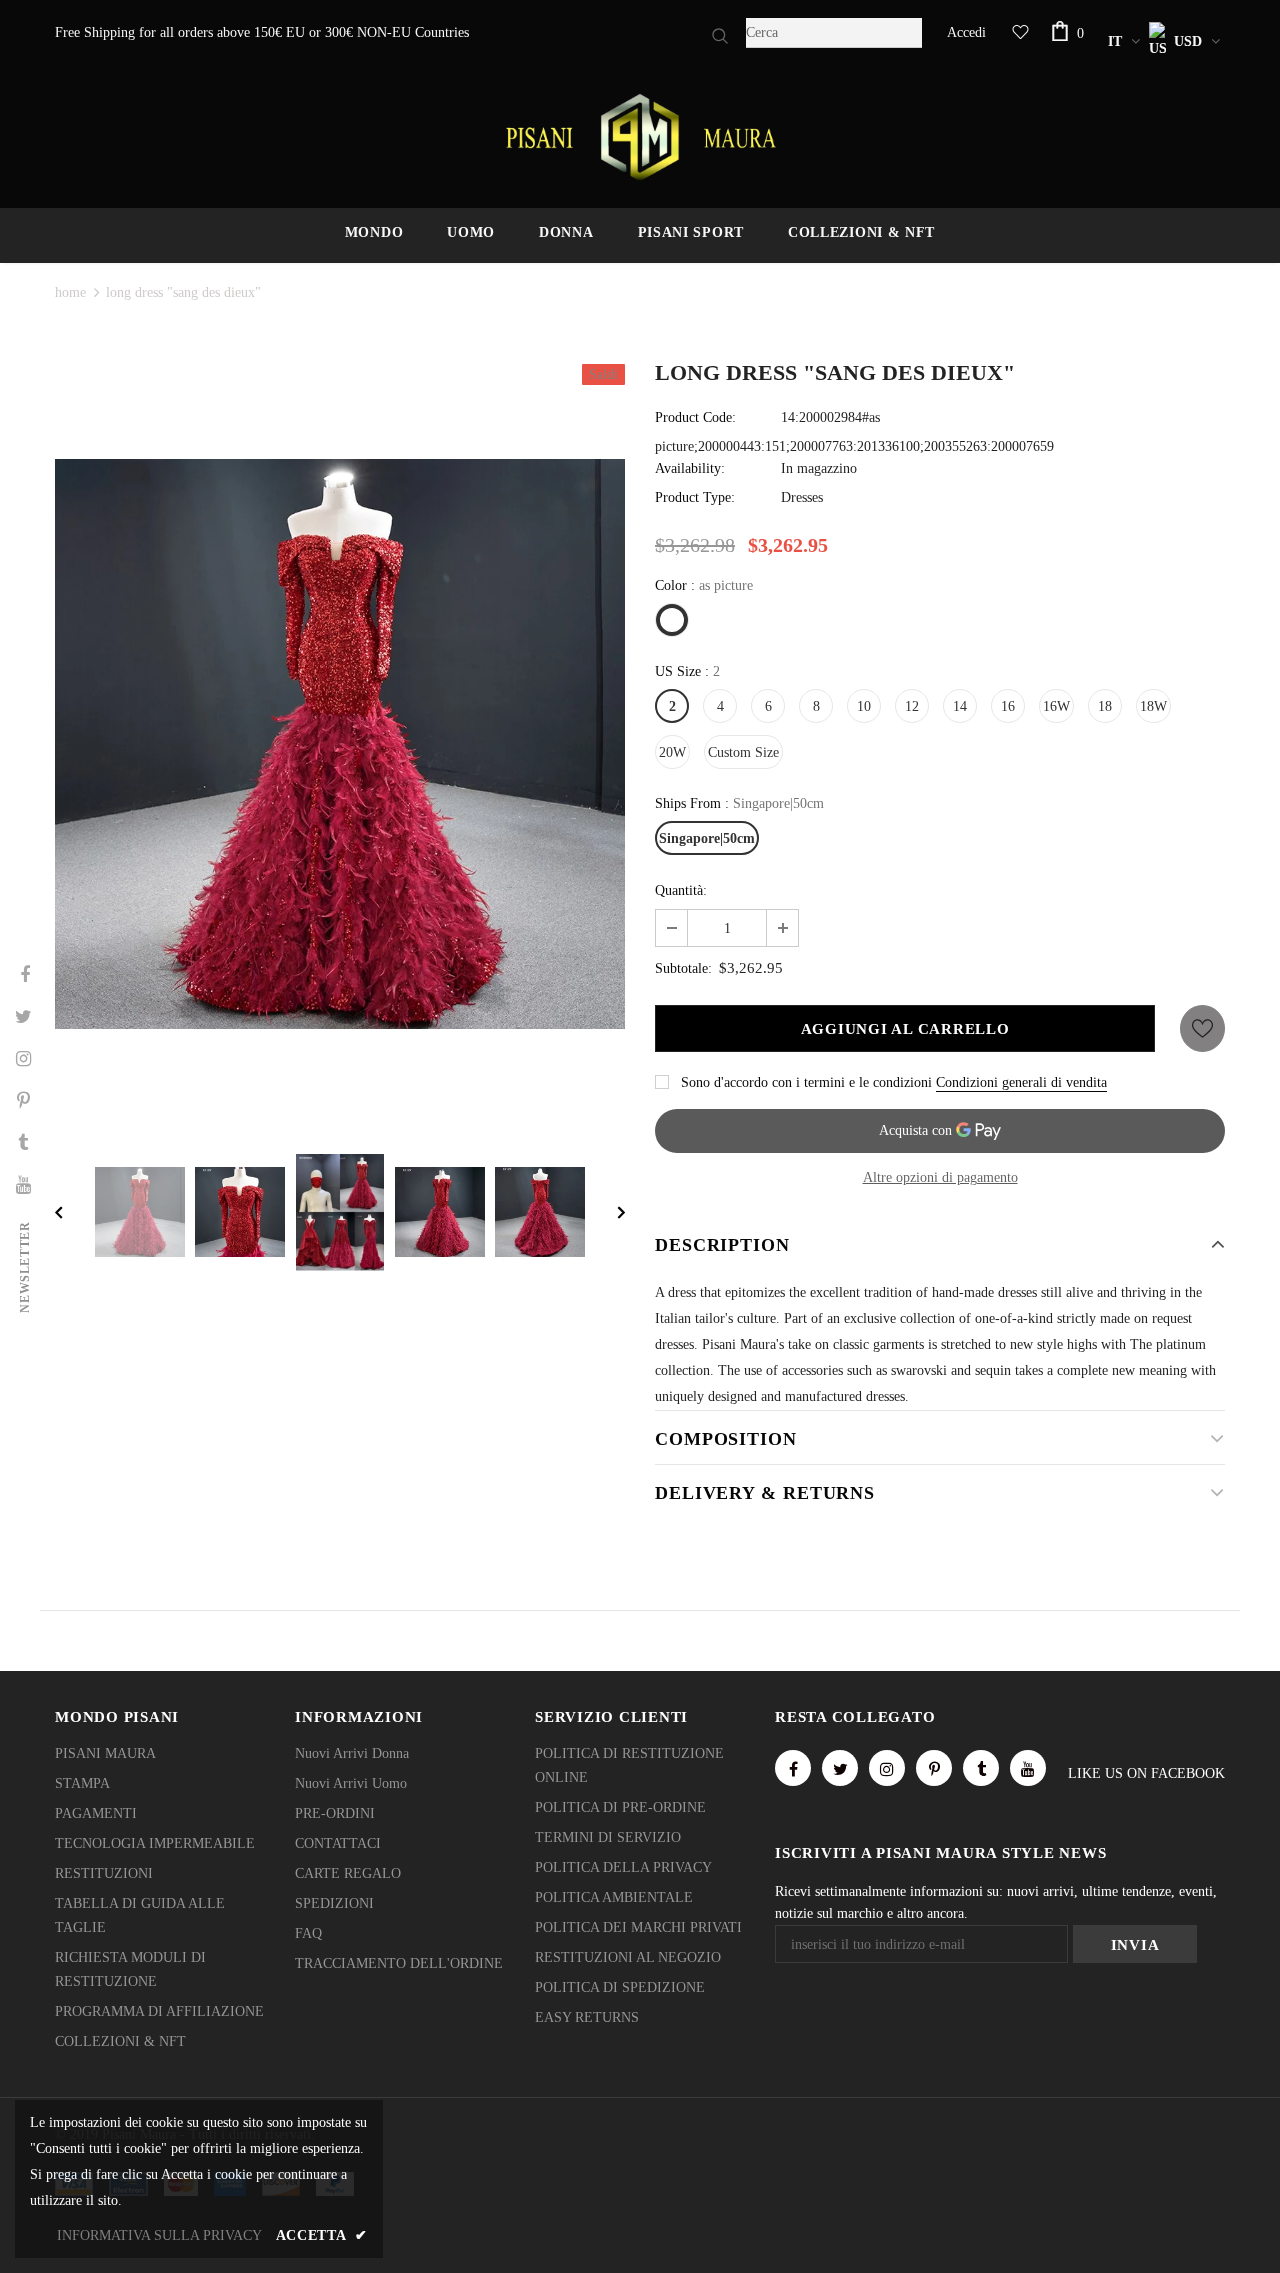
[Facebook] (793, 1768)
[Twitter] (840, 1768)
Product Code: (695, 417)
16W (1056, 706)
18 (1105, 706)
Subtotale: (683, 968)
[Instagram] (887, 1768)
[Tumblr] (981, 1768)
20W (672, 752)
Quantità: (681, 890)
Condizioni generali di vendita (1021, 1082)
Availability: (690, 468)
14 (960, 706)
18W (1153, 706)
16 (1008, 706)
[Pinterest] (934, 1768)
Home (70, 292)
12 (912, 706)
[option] (340, 744)
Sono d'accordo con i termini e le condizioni (806, 1082)
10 (864, 706)
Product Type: (695, 497)
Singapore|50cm (707, 838)
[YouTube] (1028, 1768)
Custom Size (743, 752)
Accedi (966, 32)
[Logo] (640, 137)
